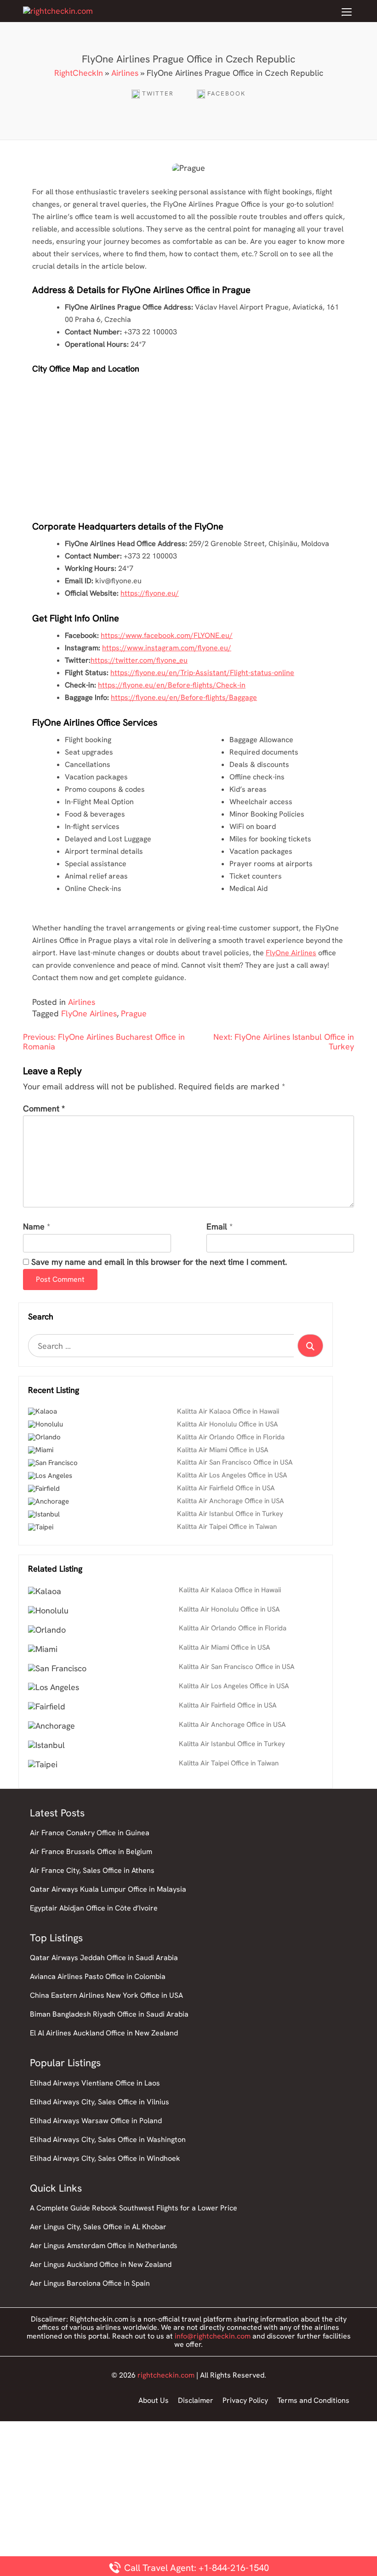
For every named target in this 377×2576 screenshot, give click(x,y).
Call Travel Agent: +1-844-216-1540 (195, 2568)
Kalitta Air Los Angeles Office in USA (232, 1475)
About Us (154, 2400)
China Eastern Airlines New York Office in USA (106, 1995)
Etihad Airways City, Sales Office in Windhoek (105, 2158)
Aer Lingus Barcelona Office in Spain (90, 2283)
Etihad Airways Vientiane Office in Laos (95, 2083)
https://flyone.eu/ (150, 593)
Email (217, 1227)
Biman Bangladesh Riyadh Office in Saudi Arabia (109, 2014)
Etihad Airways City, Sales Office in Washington (108, 2139)
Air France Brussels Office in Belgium (91, 1852)
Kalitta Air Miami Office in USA (223, 1450)
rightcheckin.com (166, 2375)
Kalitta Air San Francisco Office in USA (235, 1462)
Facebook (226, 93)
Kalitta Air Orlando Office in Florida (231, 1437)
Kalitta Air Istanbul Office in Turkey (230, 1514)
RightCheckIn (79, 73)
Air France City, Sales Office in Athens (92, 1870)
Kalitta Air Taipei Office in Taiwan (227, 1527)
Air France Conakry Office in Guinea (90, 1833)
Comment (44, 1109)
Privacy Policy (245, 2400)
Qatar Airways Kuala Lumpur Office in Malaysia (108, 1889)
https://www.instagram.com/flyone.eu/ (167, 648)
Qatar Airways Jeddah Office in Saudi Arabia (104, 1958)
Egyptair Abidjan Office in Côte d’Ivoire (94, 1908)
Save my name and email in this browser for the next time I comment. (159, 1262)
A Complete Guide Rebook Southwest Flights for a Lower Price (134, 2208)
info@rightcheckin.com (213, 2336)
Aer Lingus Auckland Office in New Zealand (101, 2264)
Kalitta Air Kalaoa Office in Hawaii (228, 1411)
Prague (134, 1013)
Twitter (158, 93)
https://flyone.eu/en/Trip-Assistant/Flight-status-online (202, 673)
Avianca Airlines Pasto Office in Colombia (98, 1976)
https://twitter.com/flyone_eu (139, 660)
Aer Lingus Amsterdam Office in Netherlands (104, 2246)
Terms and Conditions (313, 2400)
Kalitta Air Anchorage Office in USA (231, 1501)
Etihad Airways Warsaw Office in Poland (96, 2121)
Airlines (125, 73)
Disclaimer (196, 2400)
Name (34, 1227)
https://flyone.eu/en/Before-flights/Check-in (172, 685)
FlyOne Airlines (291, 953)
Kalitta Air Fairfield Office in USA (226, 1488)
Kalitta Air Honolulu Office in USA (228, 1424)
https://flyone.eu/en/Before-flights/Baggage (184, 697)
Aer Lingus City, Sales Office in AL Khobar (98, 2227)
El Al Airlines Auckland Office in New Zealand (104, 2033)
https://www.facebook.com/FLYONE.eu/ (167, 635)
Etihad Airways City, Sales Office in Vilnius (100, 2102)
